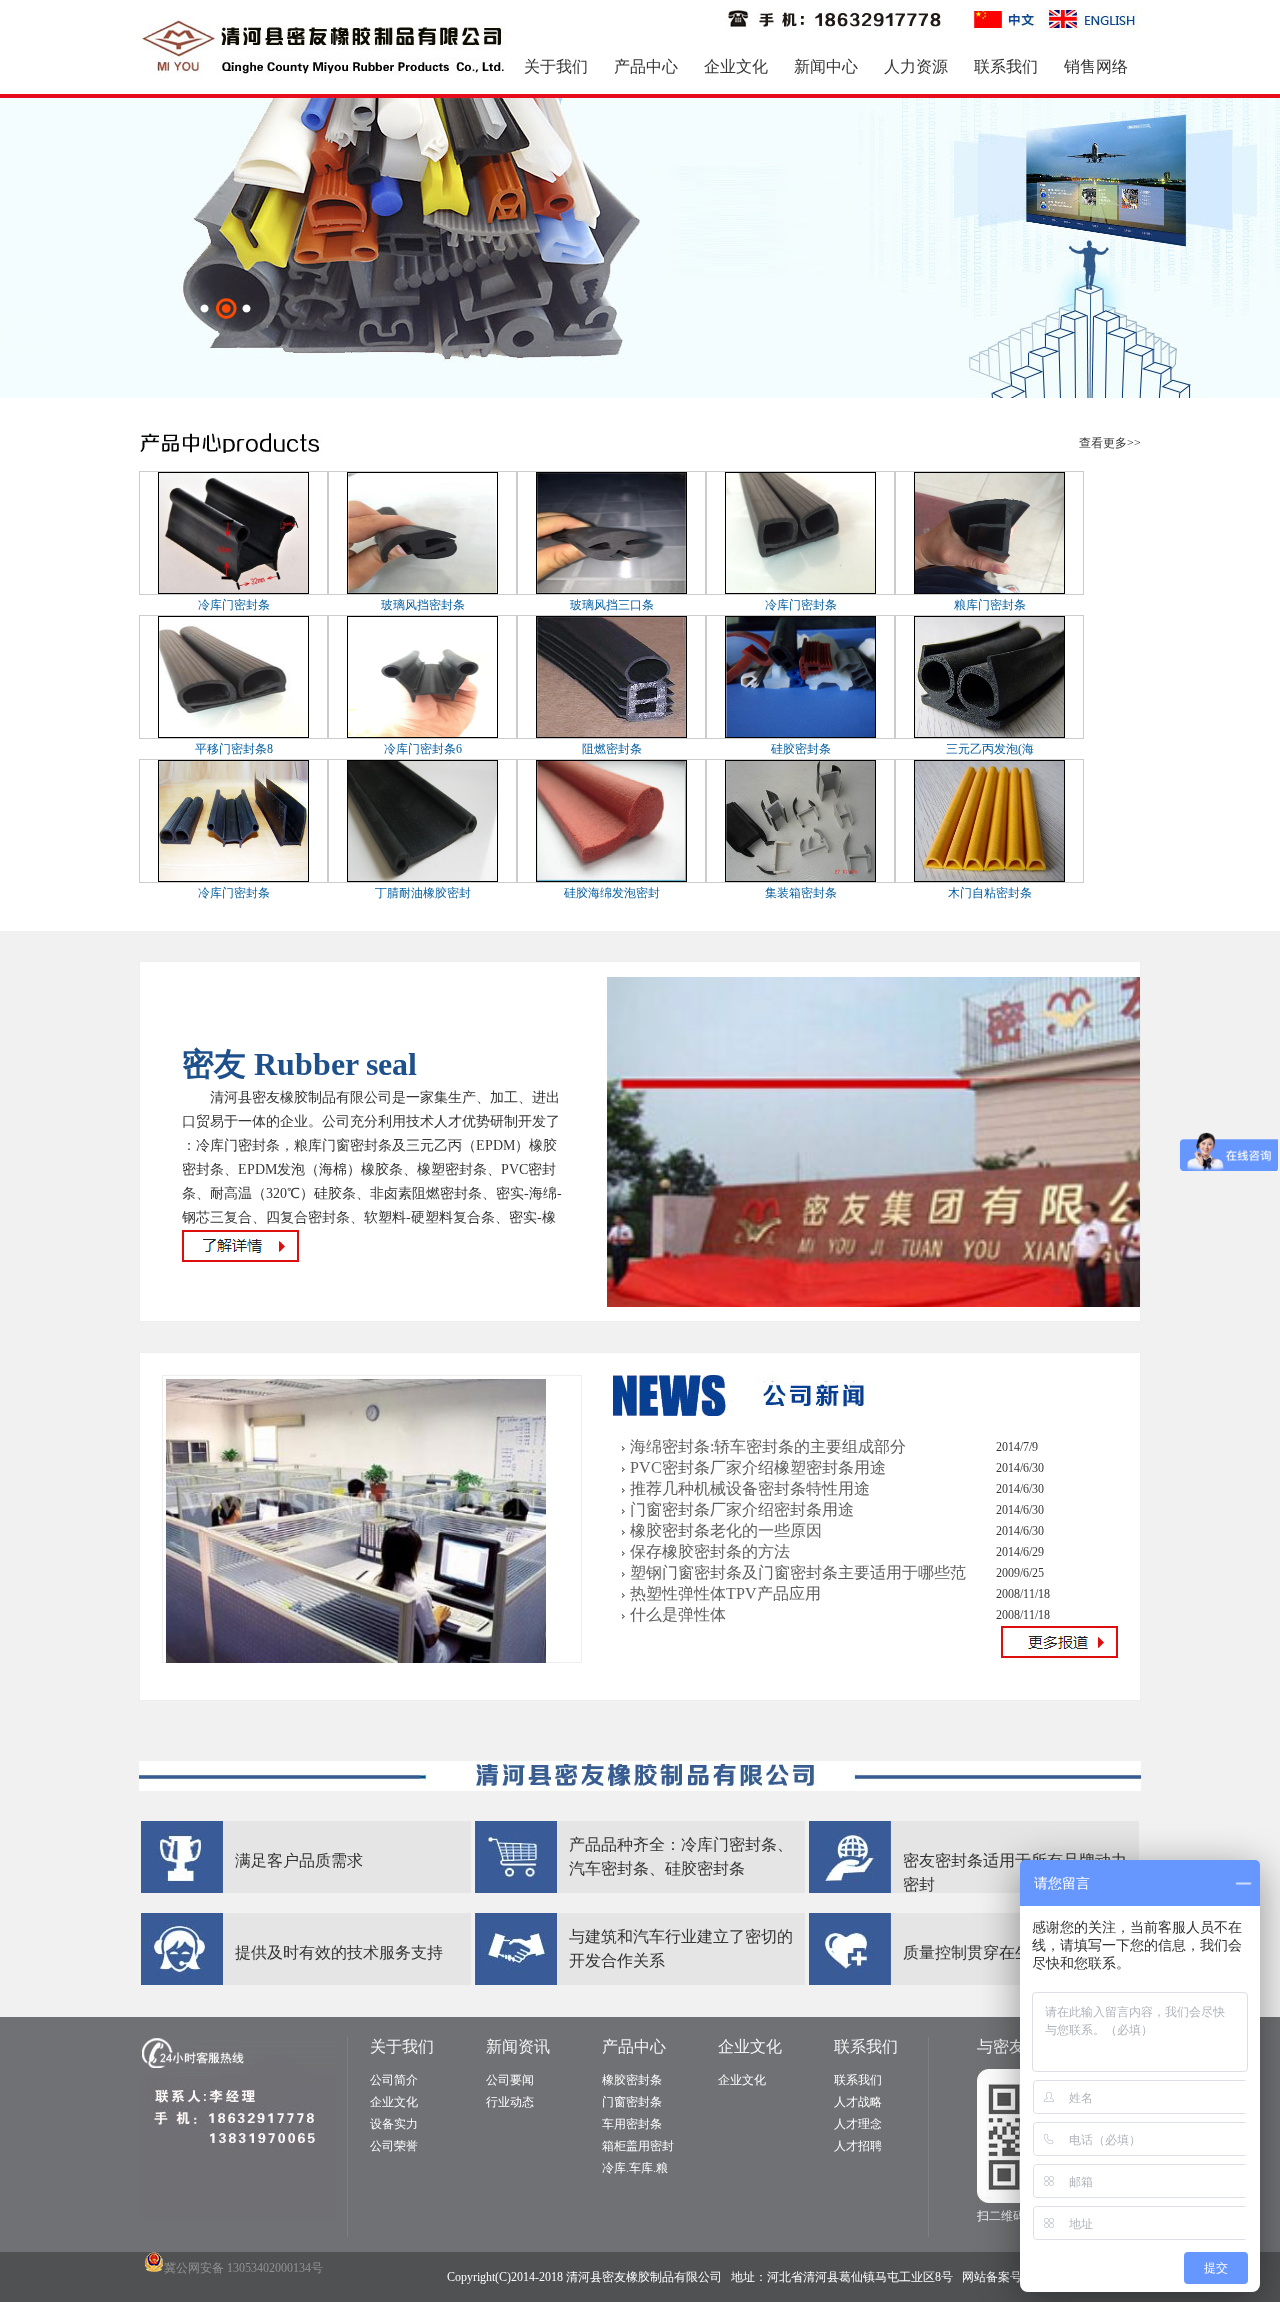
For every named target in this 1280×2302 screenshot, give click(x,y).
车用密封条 (632, 2124)
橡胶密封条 (632, 2080)
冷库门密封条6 (423, 749)
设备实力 (394, 2124)
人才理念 (858, 2124)
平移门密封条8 (234, 749)
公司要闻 (510, 2080)
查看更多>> (1110, 443)
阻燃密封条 (612, 749)
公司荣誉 (394, 2146)
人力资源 (916, 66)
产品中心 (646, 66)
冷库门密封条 (234, 605)
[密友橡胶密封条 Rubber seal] (925, 1303)
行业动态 (510, 2102)
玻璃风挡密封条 (423, 605)
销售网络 (1096, 66)
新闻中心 (826, 66)
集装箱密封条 (801, 893)
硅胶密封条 (801, 749)
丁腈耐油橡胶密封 (423, 893)
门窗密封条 (632, 2102)
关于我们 (556, 66)
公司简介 (394, 2080)
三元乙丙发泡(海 (990, 749)
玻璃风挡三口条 (612, 605)
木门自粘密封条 (990, 893)
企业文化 (736, 66)
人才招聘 (858, 2146)
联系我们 (1006, 66)
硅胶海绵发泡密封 (612, 893)
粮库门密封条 (990, 605)
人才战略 (858, 2102)
